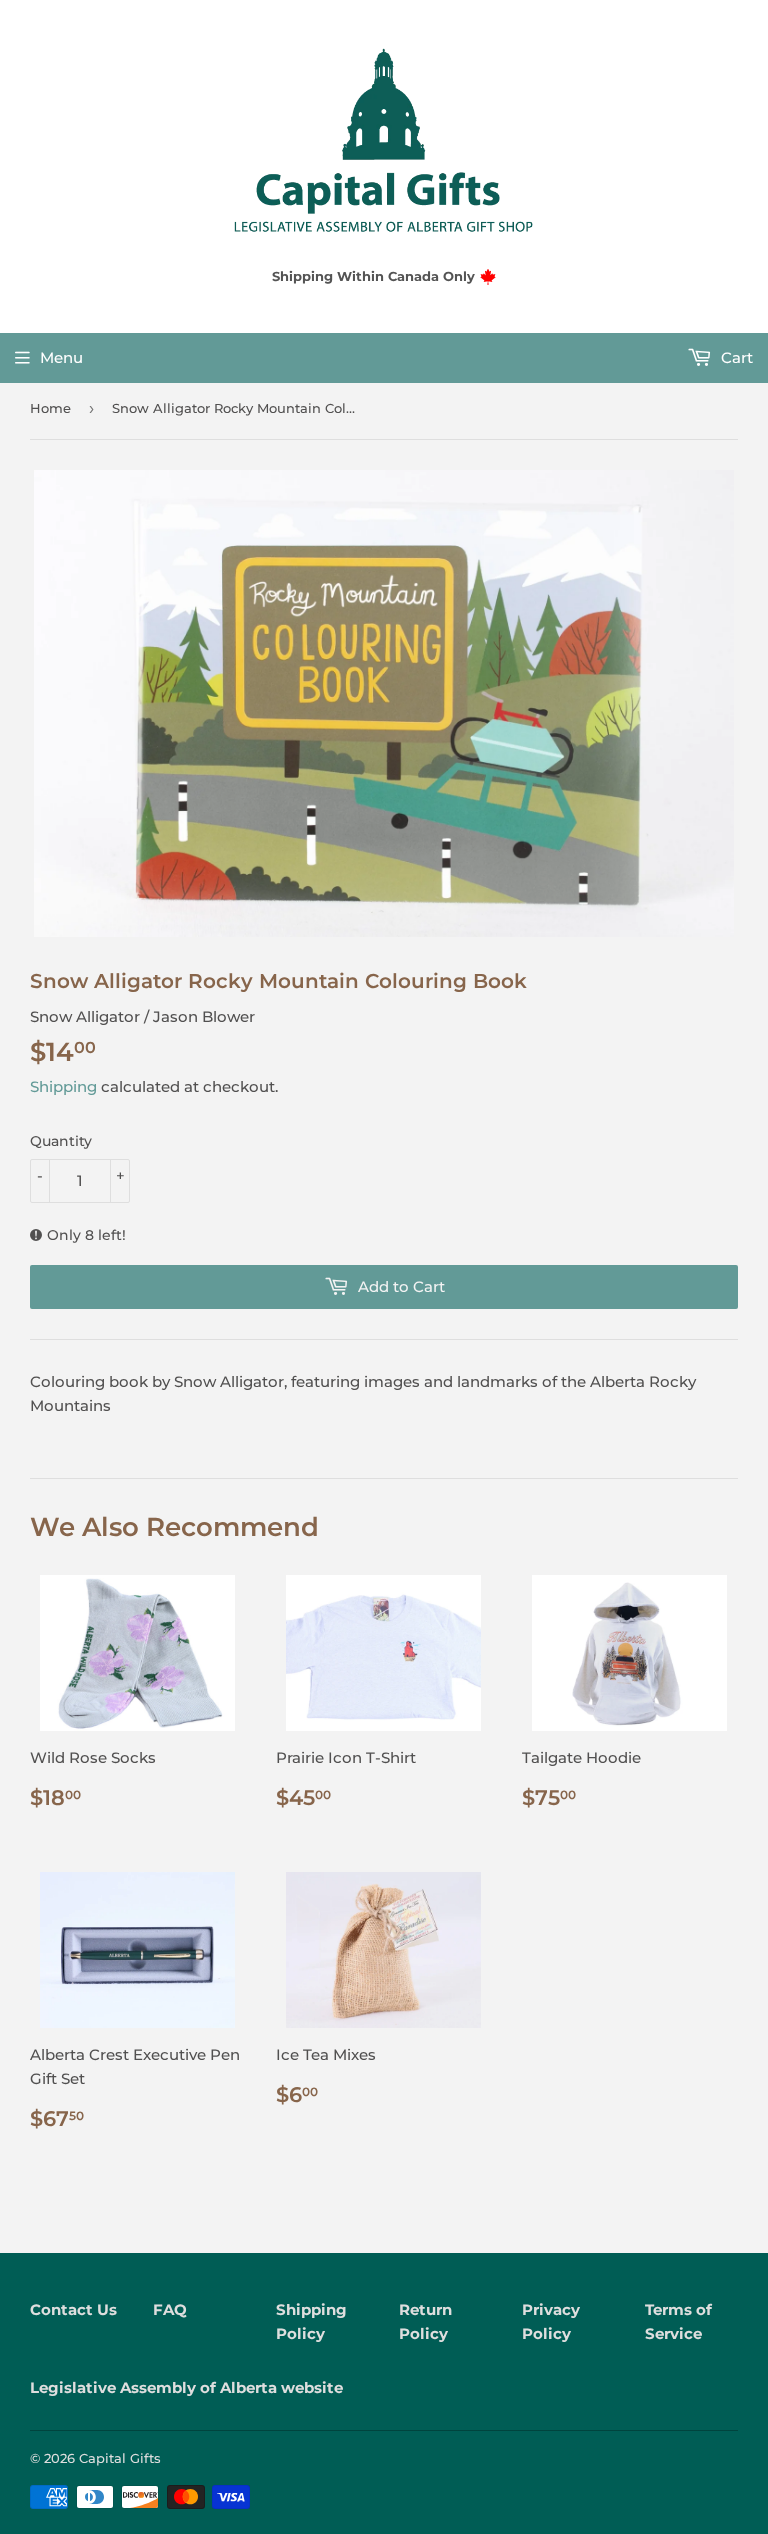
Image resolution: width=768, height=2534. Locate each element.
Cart (735, 357)
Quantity (61, 1141)
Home (50, 408)
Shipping (63, 1086)
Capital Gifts (120, 2458)
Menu (61, 357)
